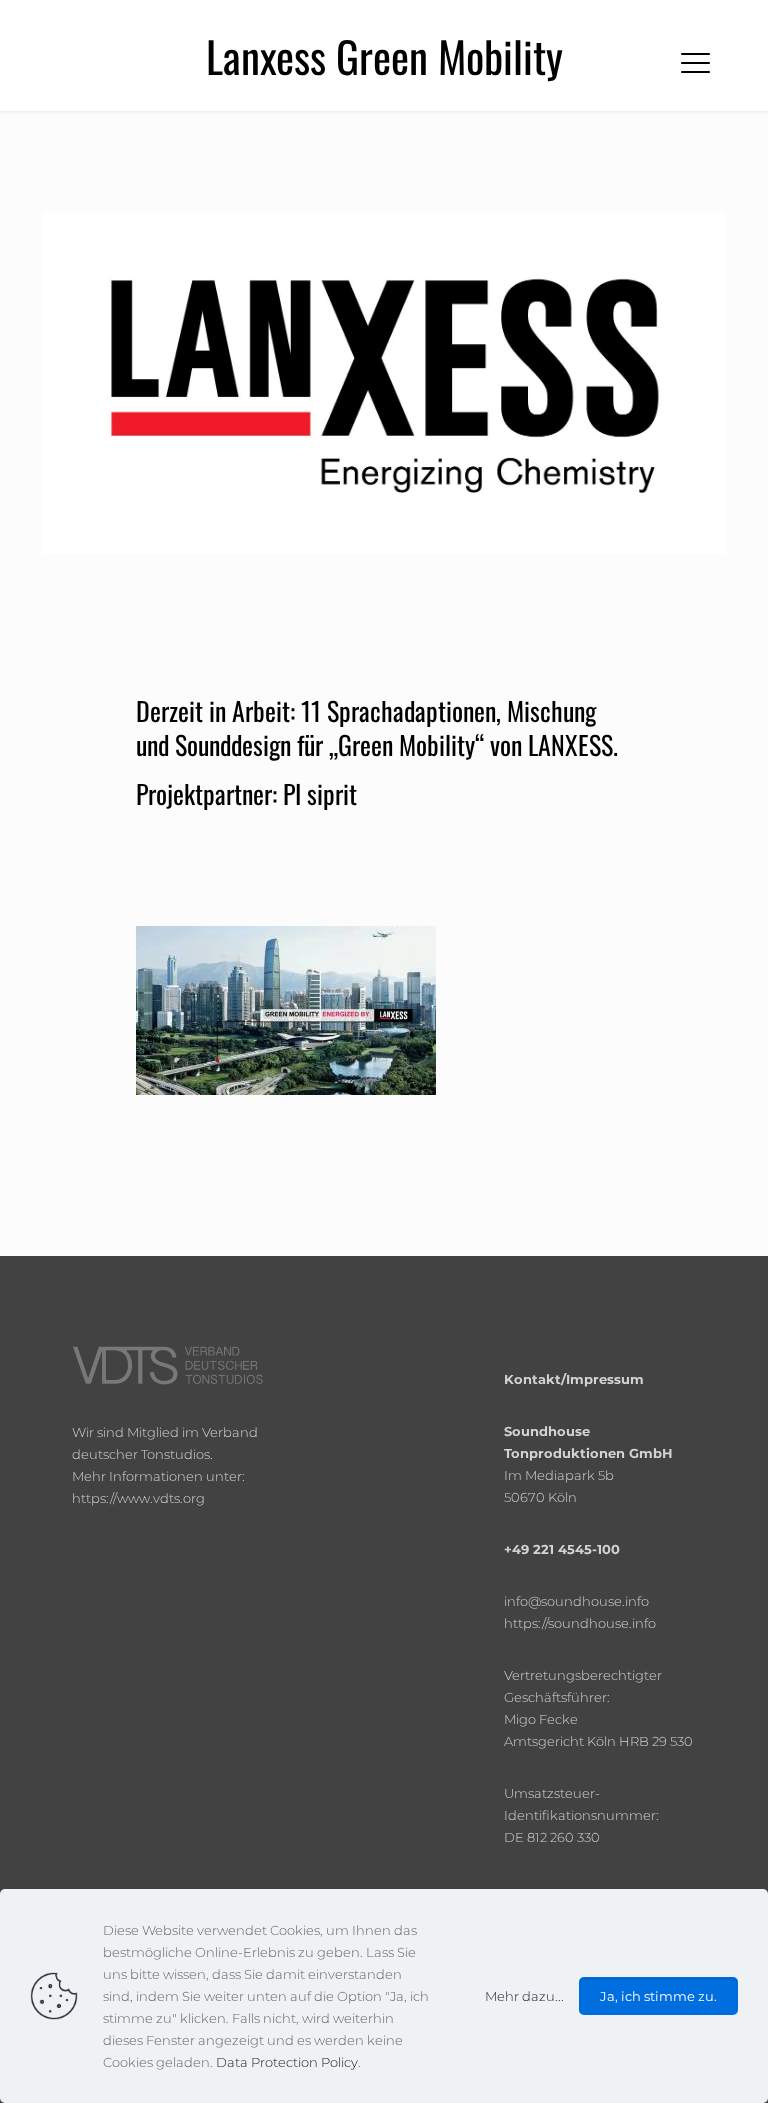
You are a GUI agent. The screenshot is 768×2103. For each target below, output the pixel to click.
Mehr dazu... (524, 1996)
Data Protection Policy (287, 2062)
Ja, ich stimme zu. (658, 1996)
